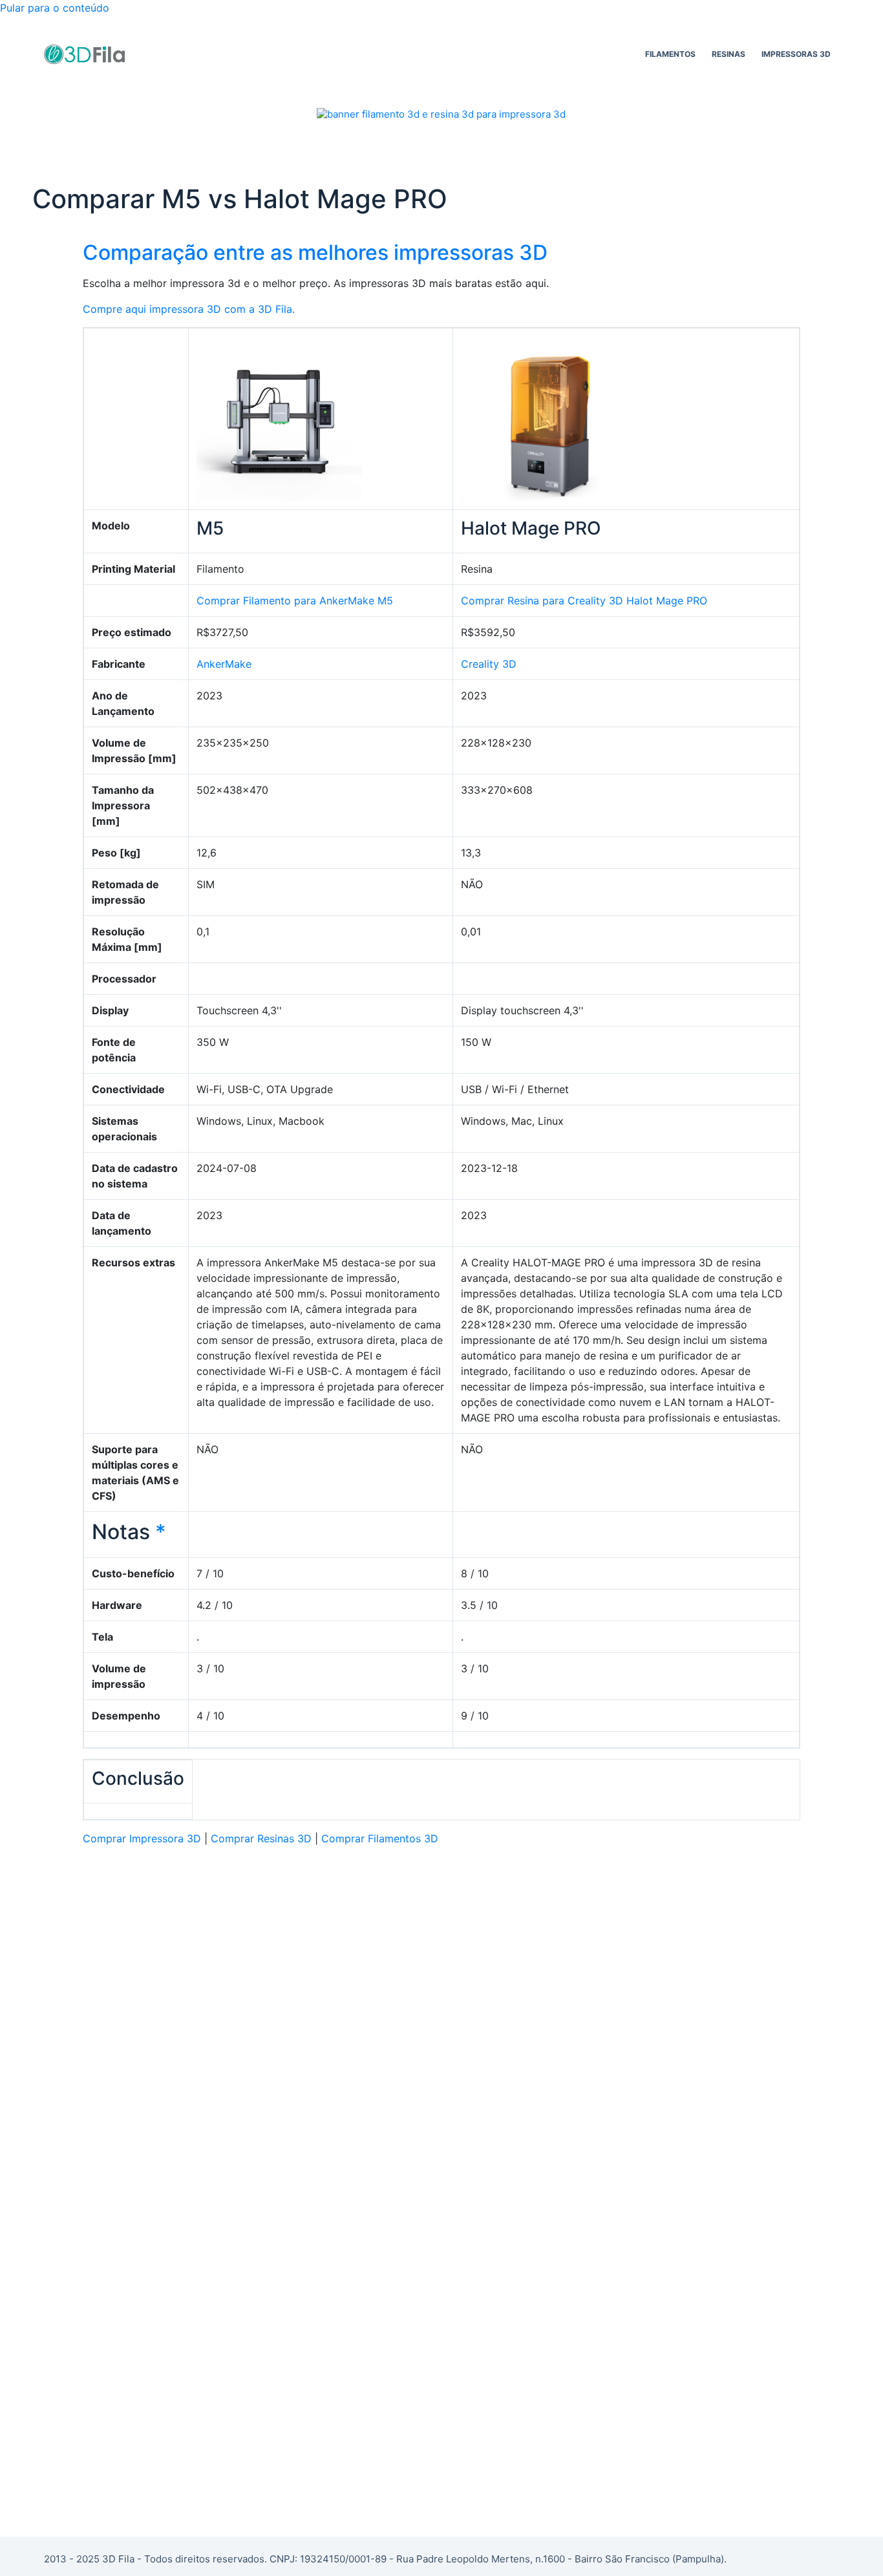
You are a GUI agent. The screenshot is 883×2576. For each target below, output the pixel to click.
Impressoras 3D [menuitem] (796, 54)
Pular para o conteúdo (55, 8)
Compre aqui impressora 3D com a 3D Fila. (189, 309)
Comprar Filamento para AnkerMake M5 (295, 601)
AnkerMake (224, 664)
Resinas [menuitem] (729, 54)
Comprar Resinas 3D (261, 1838)
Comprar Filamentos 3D (380, 1838)
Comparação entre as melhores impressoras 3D (315, 252)
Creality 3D (489, 664)
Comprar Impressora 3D (142, 1838)
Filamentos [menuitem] (670, 54)
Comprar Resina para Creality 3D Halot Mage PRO (584, 601)
